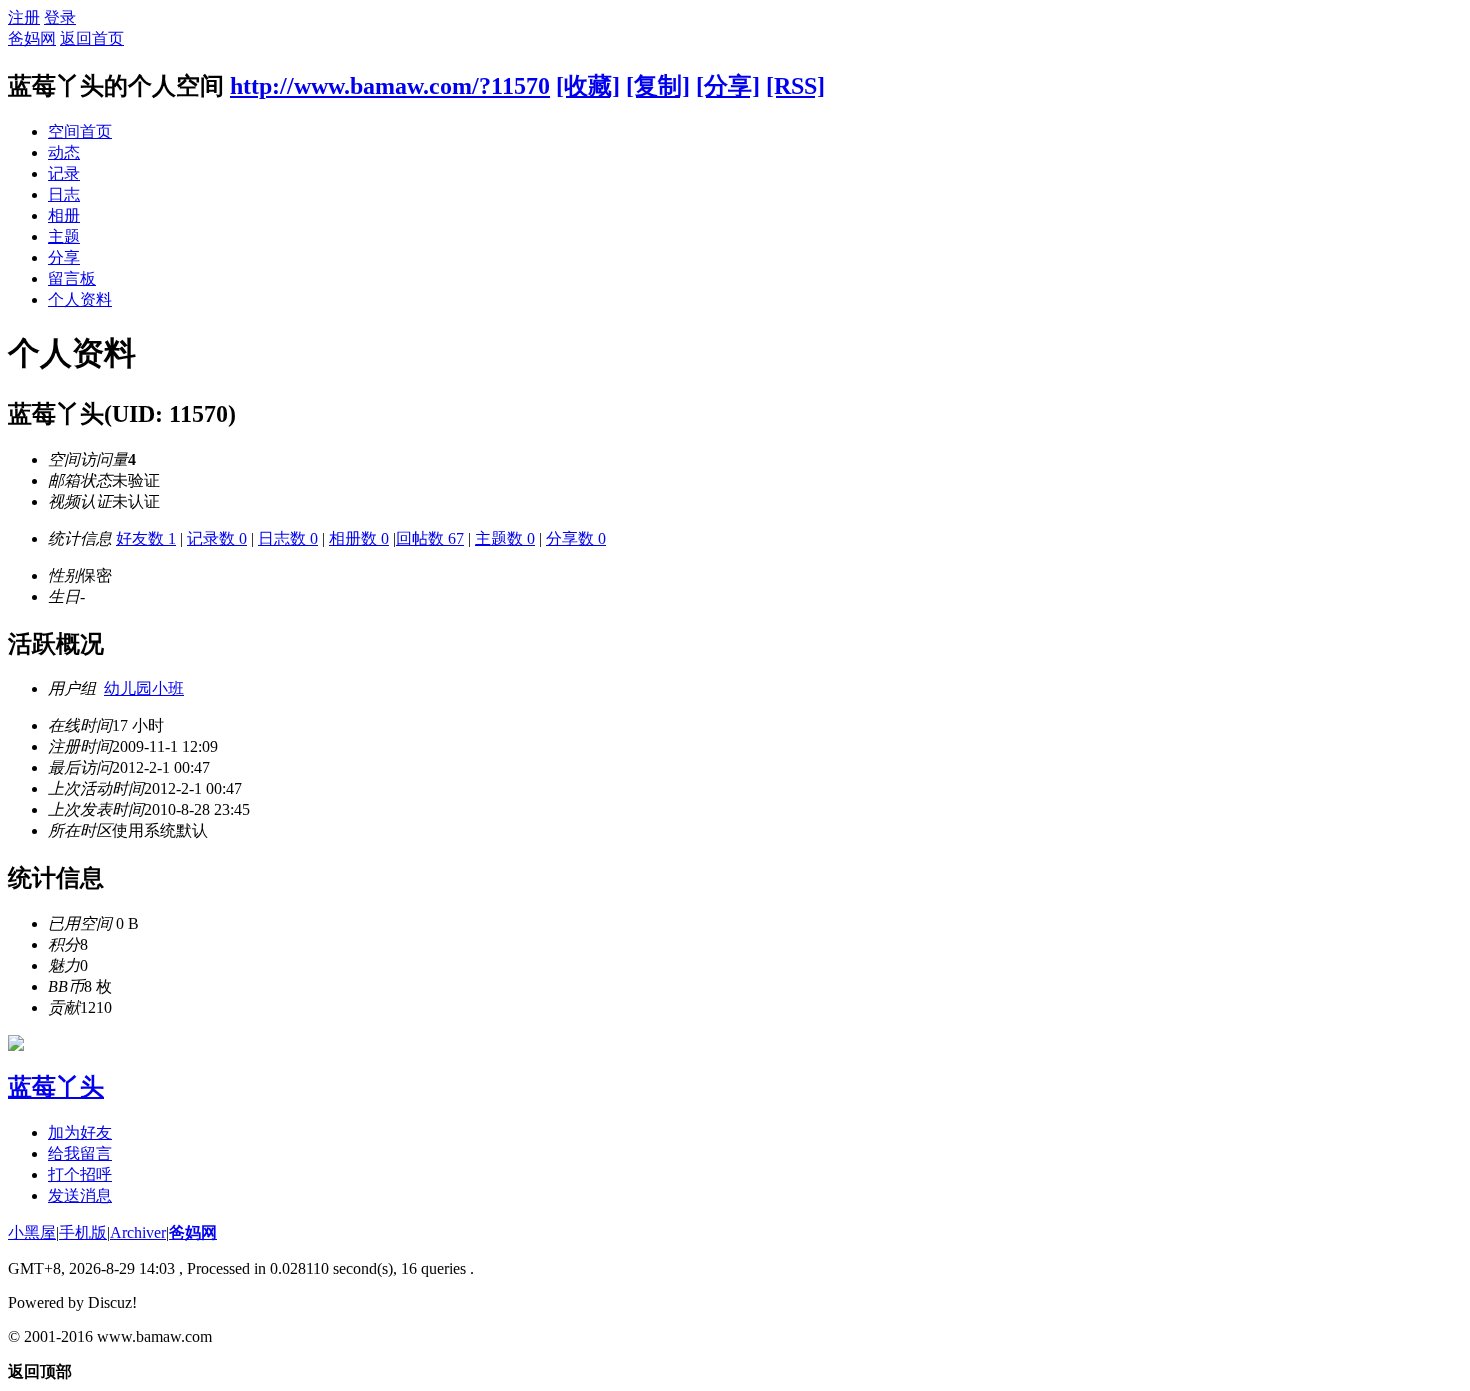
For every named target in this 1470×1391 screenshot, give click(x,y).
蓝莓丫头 (56, 1087)
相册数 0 (359, 538)
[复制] (658, 86)
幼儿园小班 (144, 688)
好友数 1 (146, 538)
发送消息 (80, 1195)
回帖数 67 (430, 538)
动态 (64, 152)
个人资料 (80, 299)
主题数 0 (505, 538)
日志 (64, 194)
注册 (24, 17)
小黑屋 (32, 1232)
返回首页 (92, 38)
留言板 (72, 278)
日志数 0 (288, 538)
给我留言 (80, 1153)
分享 (64, 257)
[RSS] (795, 86)
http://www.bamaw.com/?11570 (390, 86)
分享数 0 (576, 538)
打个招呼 (80, 1174)
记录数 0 (217, 538)
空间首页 (80, 131)
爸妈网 (32, 38)
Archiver (138, 1232)
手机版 (83, 1232)
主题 (64, 236)
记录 (64, 173)
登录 (60, 17)
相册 (64, 215)
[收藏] (588, 86)
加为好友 (80, 1132)
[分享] (728, 86)
